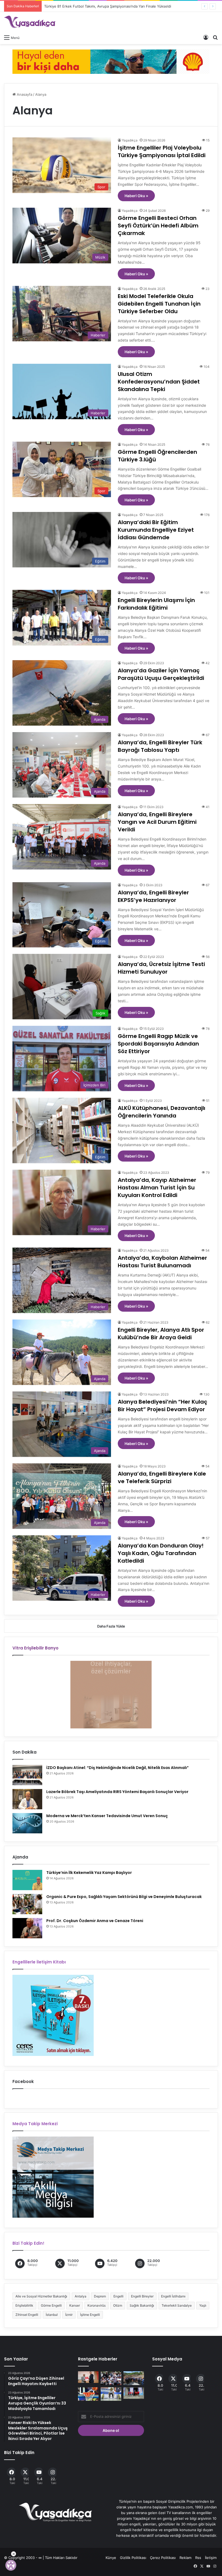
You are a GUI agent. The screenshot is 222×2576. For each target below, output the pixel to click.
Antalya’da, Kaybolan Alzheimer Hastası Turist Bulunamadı (162, 1262)
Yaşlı (203, 2305)
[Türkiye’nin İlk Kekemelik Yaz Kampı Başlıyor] (27, 1880)
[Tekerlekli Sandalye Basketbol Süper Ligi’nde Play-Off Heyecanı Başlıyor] (88, 2394)
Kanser (75, 2305)
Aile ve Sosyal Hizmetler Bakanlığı (41, 2296)
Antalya (81, 2296)
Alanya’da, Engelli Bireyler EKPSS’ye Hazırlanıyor (153, 896)
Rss (198, 2558)
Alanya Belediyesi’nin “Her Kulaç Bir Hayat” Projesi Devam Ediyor (162, 1406)
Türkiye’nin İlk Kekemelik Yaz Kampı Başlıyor (89, 1873)
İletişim (211, 2558)
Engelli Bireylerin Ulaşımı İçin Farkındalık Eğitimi (156, 604)
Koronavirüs (97, 2305)
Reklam (185, 2558)
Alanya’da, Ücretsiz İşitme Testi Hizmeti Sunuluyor (161, 968)
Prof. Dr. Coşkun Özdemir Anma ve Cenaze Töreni (95, 1921)
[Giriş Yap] (206, 37)
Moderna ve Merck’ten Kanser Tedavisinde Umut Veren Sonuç (107, 1816)
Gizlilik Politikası (133, 2558)
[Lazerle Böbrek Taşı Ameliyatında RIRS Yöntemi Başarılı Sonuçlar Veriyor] (27, 1799)
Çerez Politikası (163, 2558)
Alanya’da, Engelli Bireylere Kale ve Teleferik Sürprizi (162, 1477)
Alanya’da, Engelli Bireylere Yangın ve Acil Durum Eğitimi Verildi (157, 822)
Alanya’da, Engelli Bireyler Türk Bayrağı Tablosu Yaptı (160, 746)
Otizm (118, 2305)
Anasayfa (24, 94)
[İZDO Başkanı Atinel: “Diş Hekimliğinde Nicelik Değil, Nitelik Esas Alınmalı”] (27, 1775)
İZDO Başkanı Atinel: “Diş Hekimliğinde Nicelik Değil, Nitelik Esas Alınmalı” (117, 1768)
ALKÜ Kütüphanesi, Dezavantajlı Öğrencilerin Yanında (161, 1112)
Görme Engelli (51, 2305)
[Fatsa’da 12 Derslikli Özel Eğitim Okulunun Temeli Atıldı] (134, 2378)
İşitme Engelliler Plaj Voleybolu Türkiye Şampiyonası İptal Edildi (162, 151)
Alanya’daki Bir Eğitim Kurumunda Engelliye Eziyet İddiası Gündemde (156, 530)
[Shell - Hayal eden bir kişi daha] (111, 61)
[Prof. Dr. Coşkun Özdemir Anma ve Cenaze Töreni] (27, 1928)
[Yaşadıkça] (30, 22)
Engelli (118, 2296)
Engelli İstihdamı (173, 2296)
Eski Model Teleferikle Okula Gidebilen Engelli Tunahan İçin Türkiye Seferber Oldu (159, 304)
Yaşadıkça (130, 140)
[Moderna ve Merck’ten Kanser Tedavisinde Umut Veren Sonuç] (27, 1823)
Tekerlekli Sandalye (177, 2305)
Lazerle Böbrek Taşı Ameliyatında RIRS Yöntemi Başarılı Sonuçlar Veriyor (117, 1792)
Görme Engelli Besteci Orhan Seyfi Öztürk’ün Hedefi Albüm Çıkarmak (158, 226)
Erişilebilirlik (24, 2305)
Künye (111, 2558)
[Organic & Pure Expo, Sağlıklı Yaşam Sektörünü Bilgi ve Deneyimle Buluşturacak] (27, 1904)
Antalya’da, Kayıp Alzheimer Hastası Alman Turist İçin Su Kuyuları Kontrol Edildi (157, 1188)
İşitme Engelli (90, 2315)
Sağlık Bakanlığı (142, 2305)
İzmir (69, 2315)
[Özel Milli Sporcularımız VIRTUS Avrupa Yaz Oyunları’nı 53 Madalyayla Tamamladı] (134, 2393)
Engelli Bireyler (142, 2296)
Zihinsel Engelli (27, 2315)
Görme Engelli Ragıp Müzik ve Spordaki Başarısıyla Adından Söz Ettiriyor (158, 1044)
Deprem (100, 2296)
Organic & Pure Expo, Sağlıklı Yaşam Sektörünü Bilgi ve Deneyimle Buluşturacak (124, 1897)
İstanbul (52, 2315)
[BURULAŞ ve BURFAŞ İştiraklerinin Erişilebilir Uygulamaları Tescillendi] (88, 2377)
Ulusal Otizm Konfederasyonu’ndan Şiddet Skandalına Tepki (159, 382)
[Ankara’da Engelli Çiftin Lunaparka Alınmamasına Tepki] (111, 2378)
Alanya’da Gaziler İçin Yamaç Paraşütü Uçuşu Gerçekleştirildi (161, 674)
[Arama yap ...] (215, 37)
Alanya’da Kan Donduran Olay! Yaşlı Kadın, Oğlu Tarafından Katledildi (161, 1553)
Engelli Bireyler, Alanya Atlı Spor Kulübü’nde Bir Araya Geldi (161, 1334)
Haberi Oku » (136, 196)
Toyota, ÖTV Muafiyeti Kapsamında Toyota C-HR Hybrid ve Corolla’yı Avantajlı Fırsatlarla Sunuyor (120, 6)
